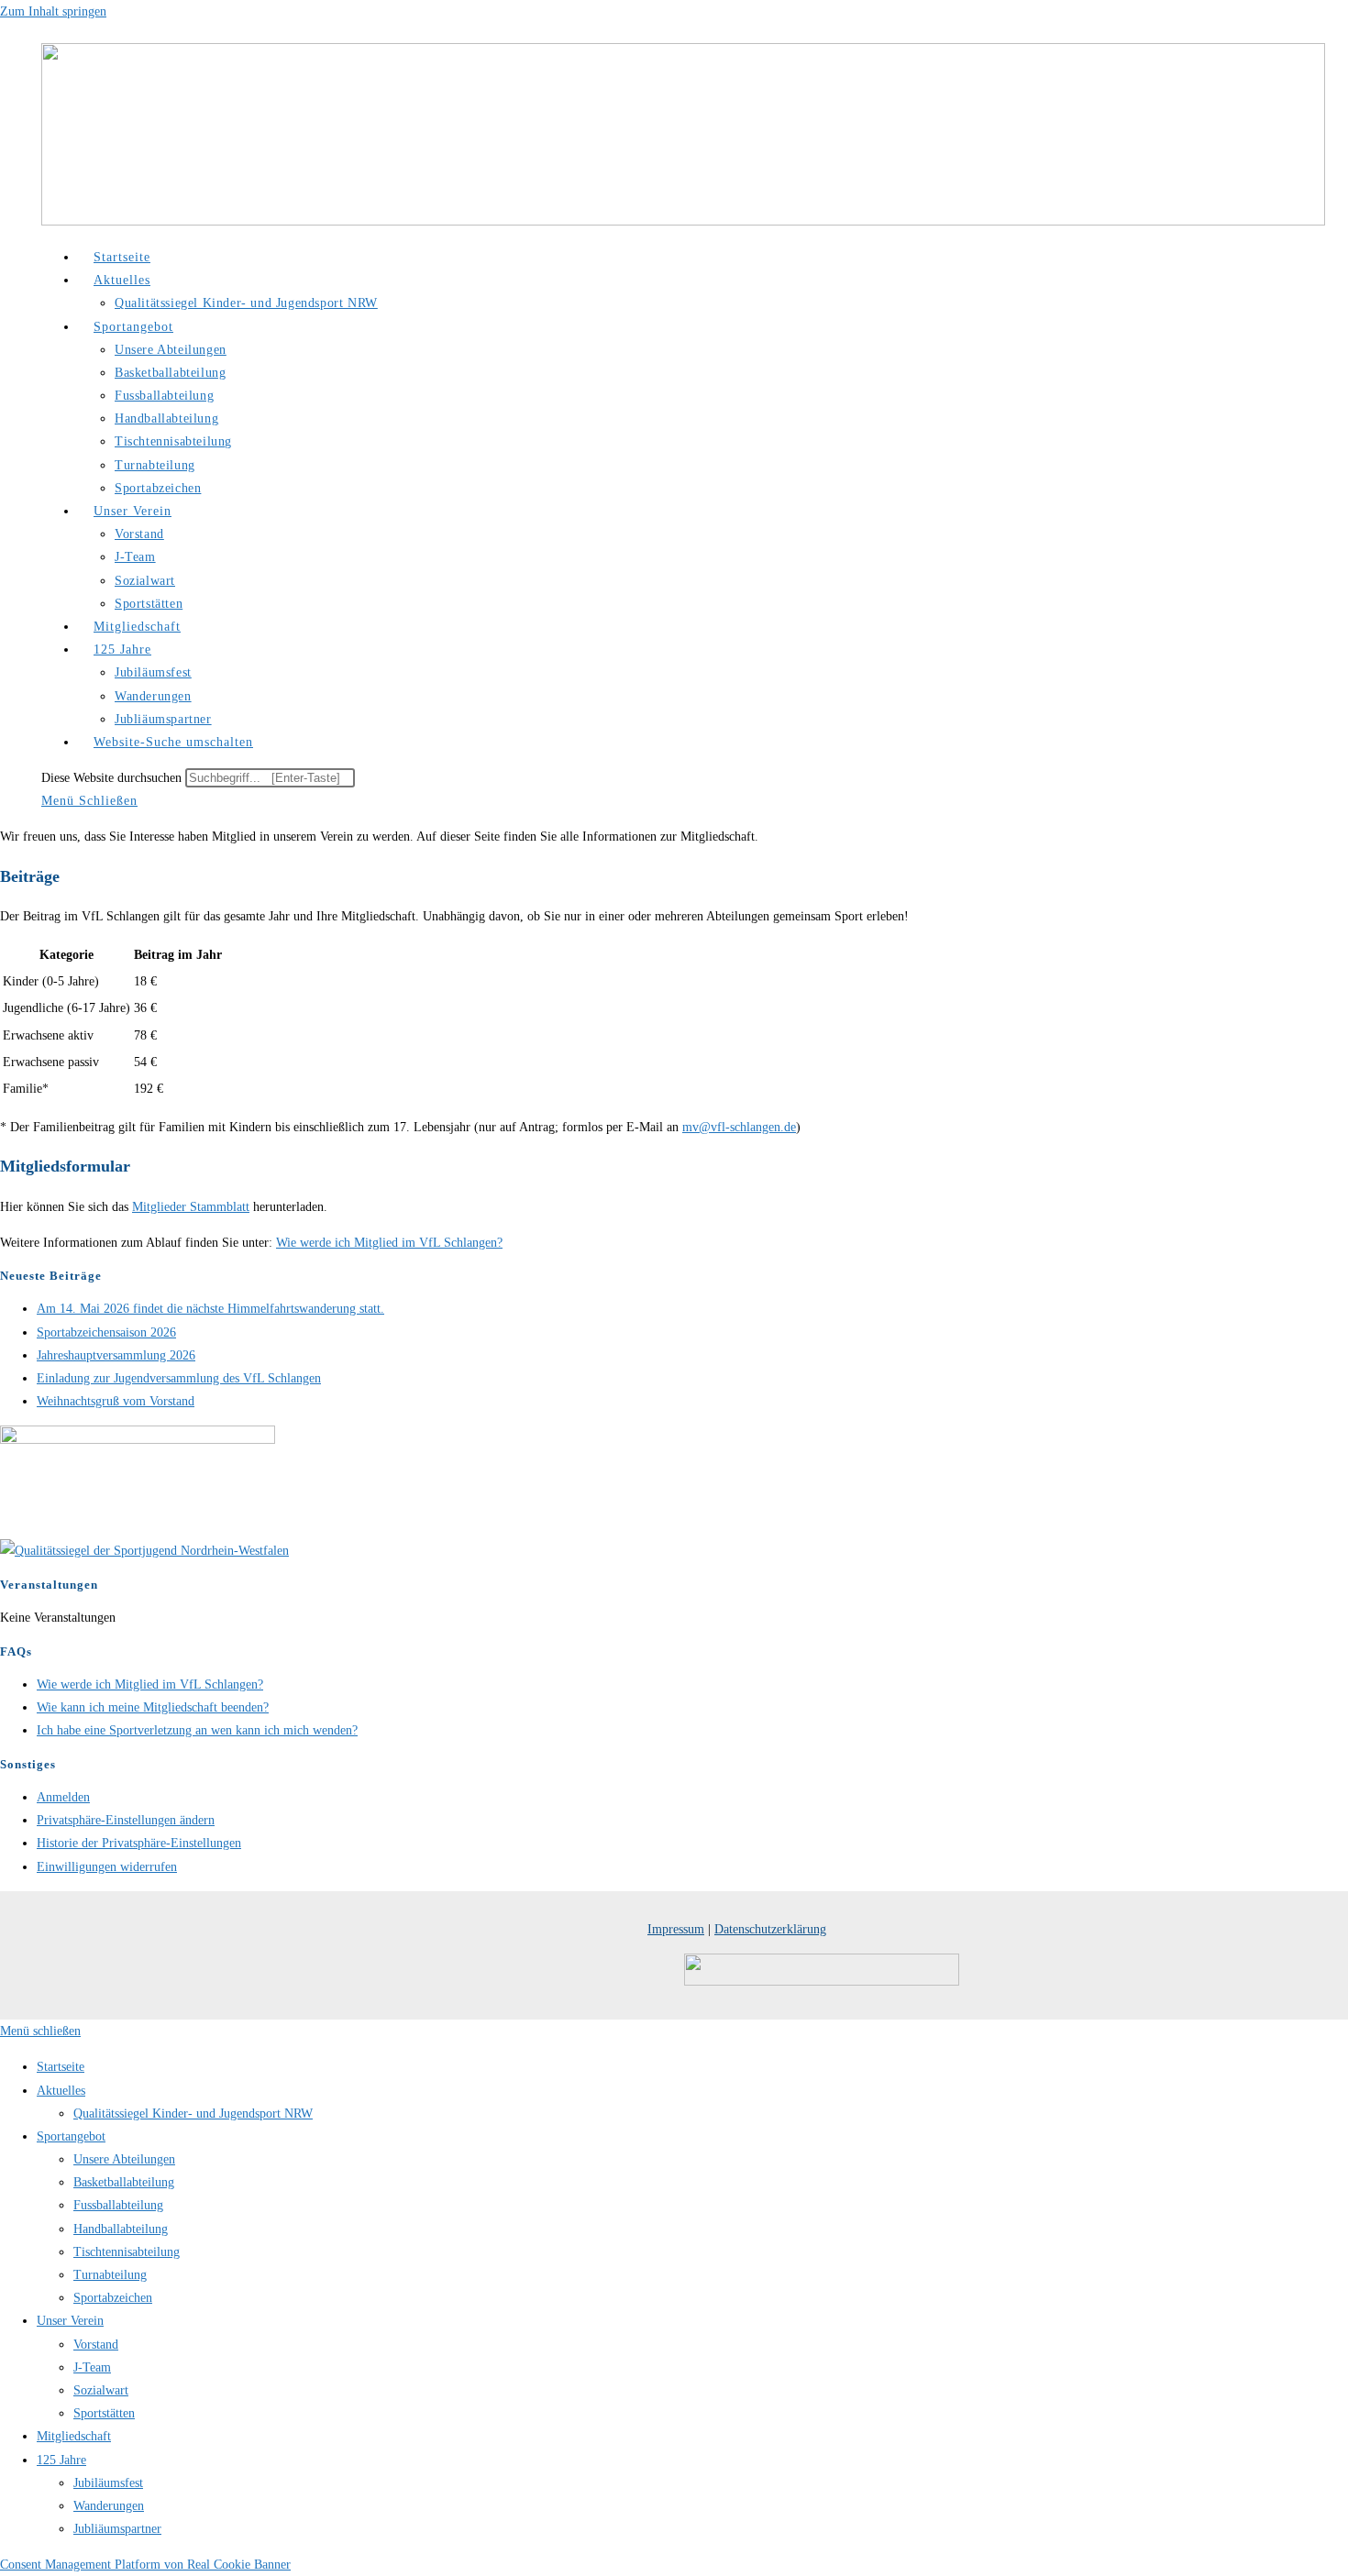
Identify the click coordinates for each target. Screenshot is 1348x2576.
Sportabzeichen (113, 2298)
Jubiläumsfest (108, 2483)
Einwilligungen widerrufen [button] (107, 1867)
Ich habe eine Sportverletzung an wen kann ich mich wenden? (197, 1730)
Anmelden (63, 1797)
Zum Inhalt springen (53, 11)
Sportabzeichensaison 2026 (106, 1332)
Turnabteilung (110, 2275)
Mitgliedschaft (74, 2436)
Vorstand (96, 2345)
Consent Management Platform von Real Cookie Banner (145, 2565)
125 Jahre (61, 2460)
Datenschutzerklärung (770, 1929)
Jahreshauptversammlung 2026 (116, 1355)
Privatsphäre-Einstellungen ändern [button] (126, 1820)
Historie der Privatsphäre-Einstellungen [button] (139, 1843)
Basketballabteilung (124, 2182)
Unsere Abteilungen (124, 2159)
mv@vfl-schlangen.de (739, 1127)
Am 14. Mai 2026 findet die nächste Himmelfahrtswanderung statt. (210, 1309)
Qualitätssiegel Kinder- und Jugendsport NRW (193, 2114)
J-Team (92, 2367)
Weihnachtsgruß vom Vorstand (116, 1401)
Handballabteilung (121, 2229)
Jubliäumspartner (117, 2529)
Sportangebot (71, 2136)
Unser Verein (70, 2321)
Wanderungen (109, 2506)
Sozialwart (101, 2390)
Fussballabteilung (118, 2205)
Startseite (61, 2067)
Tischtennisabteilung (127, 2252)
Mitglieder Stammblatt (191, 1207)
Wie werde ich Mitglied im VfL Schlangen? (389, 1243)
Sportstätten (104, 2413)
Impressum (676, 1929)
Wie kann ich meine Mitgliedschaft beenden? (153, 1707)
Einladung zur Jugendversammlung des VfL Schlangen (179, 1378)
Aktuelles (61, 2091)
